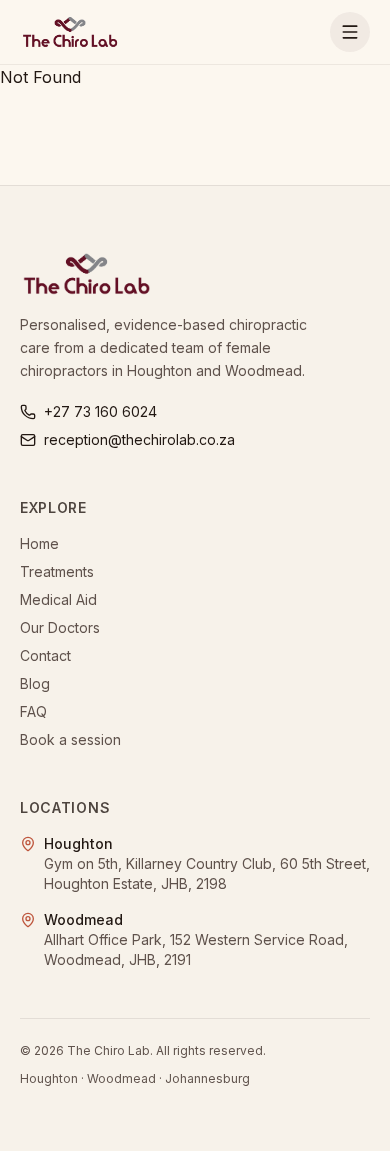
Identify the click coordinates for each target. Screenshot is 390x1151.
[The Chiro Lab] (70, 32)
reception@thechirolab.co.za (139, 439)
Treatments (57, 571)
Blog (35, 683)
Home (39, 543)
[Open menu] (350, 32)
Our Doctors (60, 627)
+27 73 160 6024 (100, 411)
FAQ (33, 711)
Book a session (70, 739)
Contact (45, 655)
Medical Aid (58, 599)
